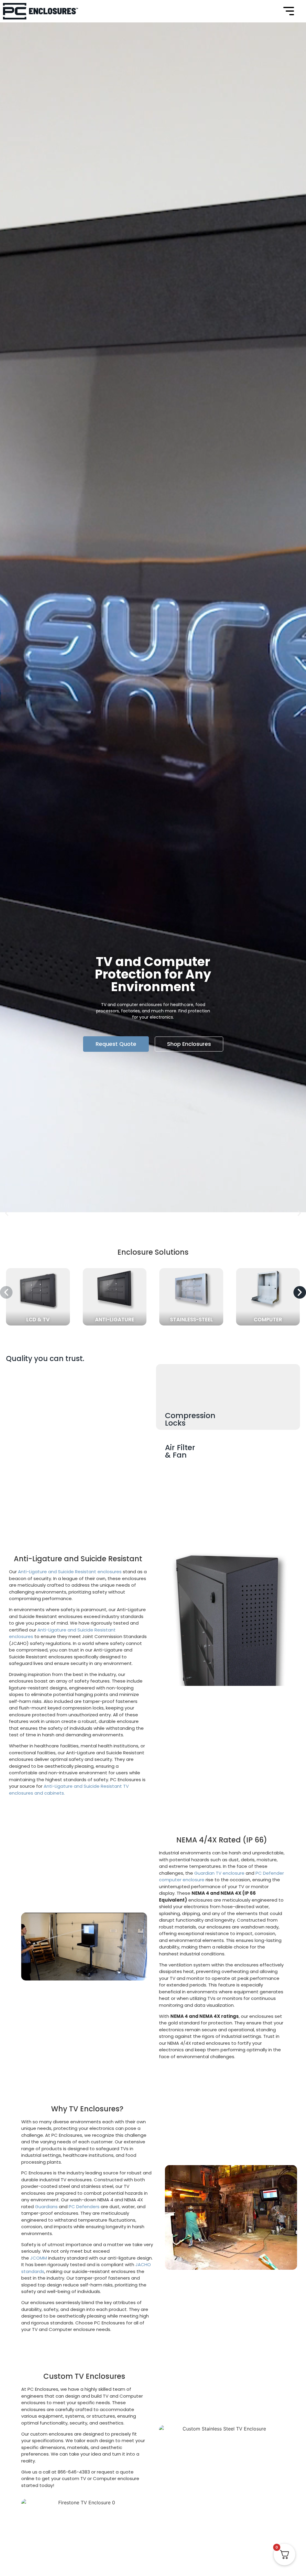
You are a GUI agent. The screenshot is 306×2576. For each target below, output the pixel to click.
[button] (7, 1213)
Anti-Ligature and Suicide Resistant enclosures (70, 1572)
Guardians (46, 2207)
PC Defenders (84, 2207)
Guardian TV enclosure (219, 1873)
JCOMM (39, 2258)
